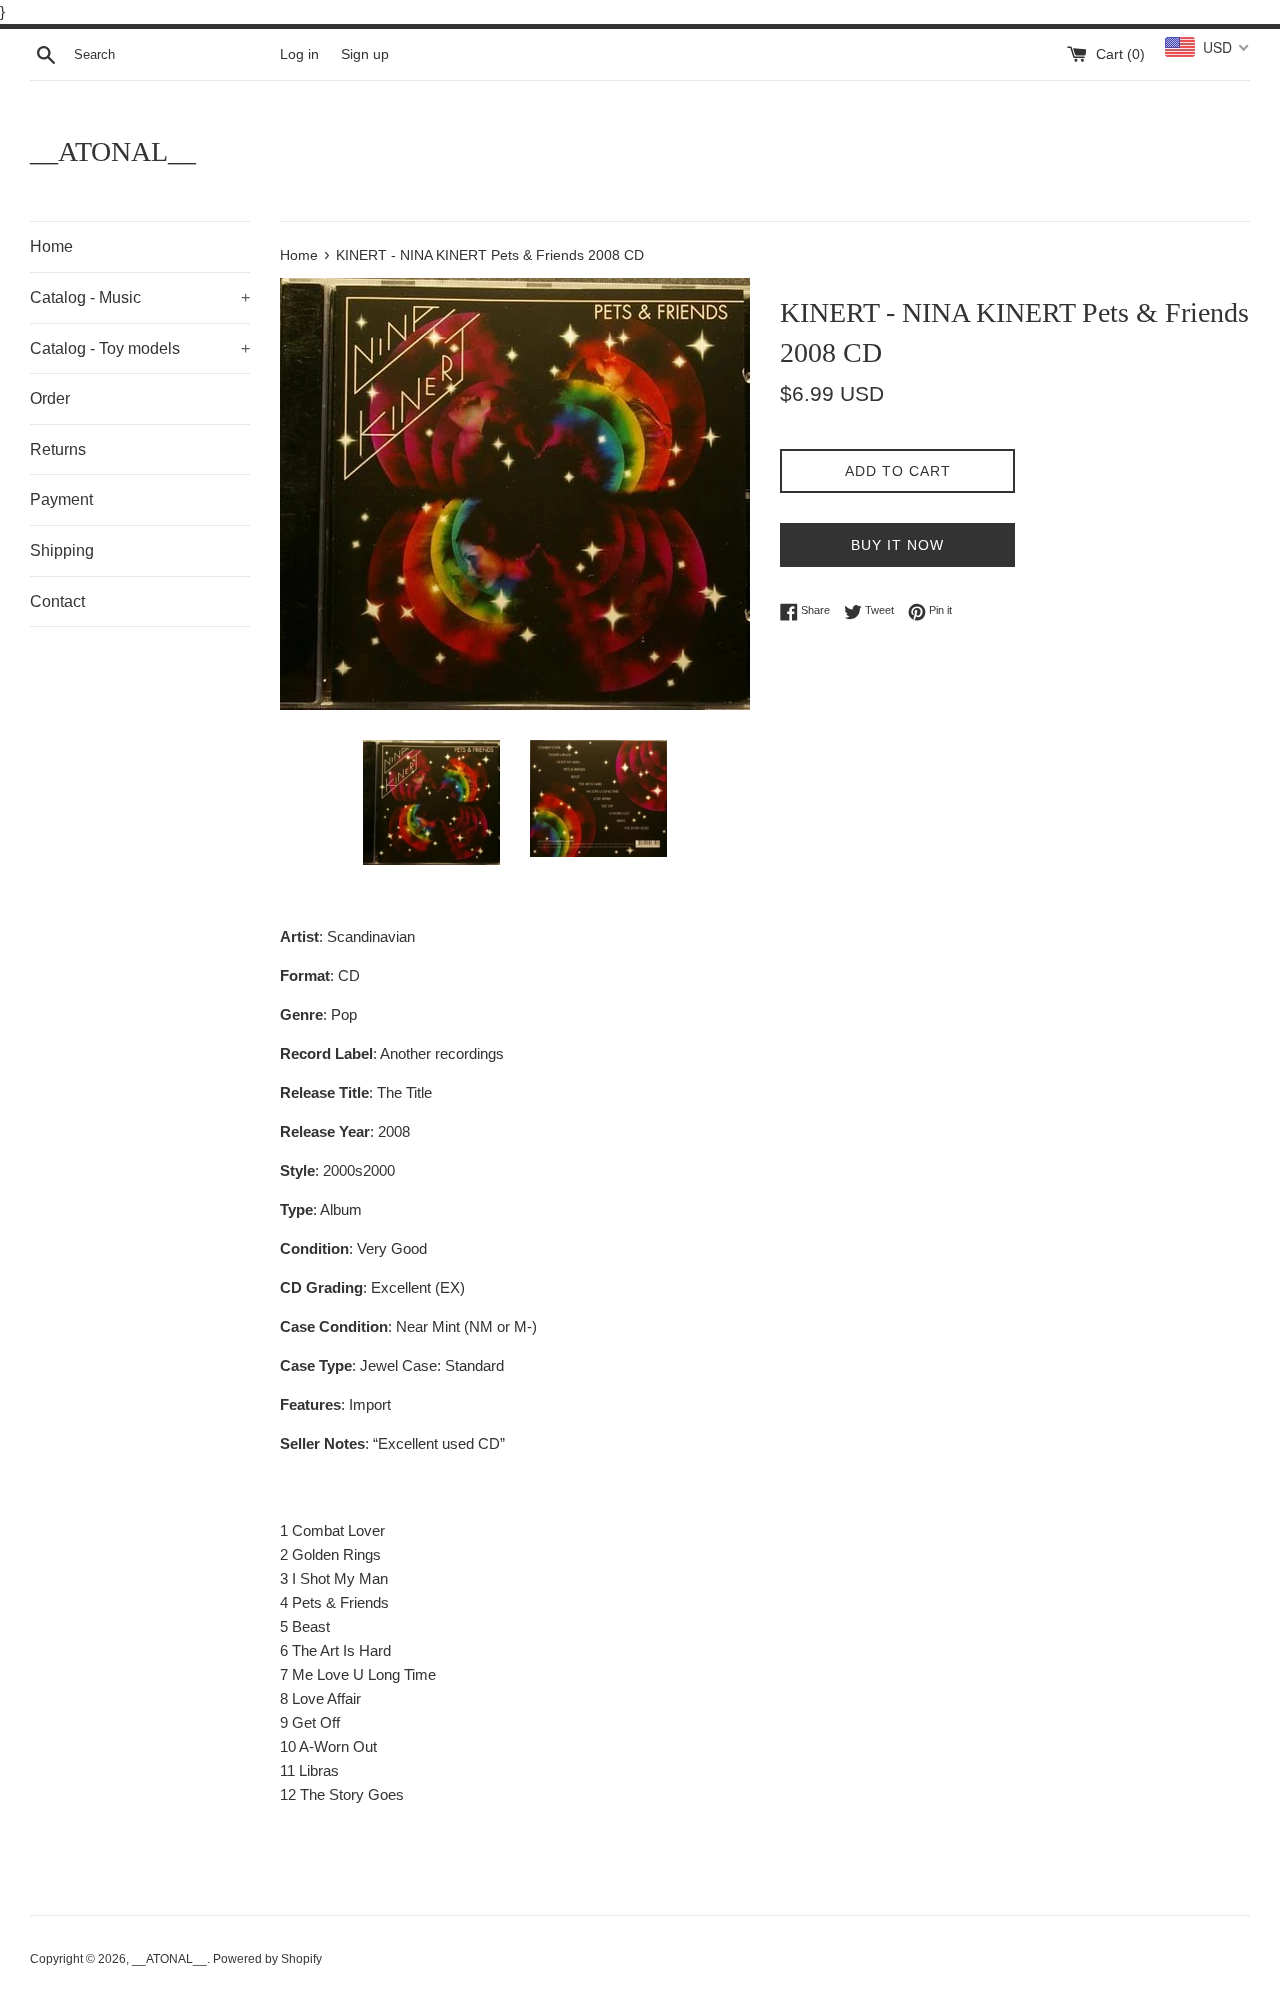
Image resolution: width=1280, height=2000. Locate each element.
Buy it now (897, 545)
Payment (61, 499)
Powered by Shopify (267, 1959)
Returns (58, 449)
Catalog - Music (140, 297)
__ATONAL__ (113, 151)
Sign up (365, 54)
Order (50, 398)
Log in (299, 54)
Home (51, 246)
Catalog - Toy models (140, 348)
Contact (57, 601)
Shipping (62, 550)
